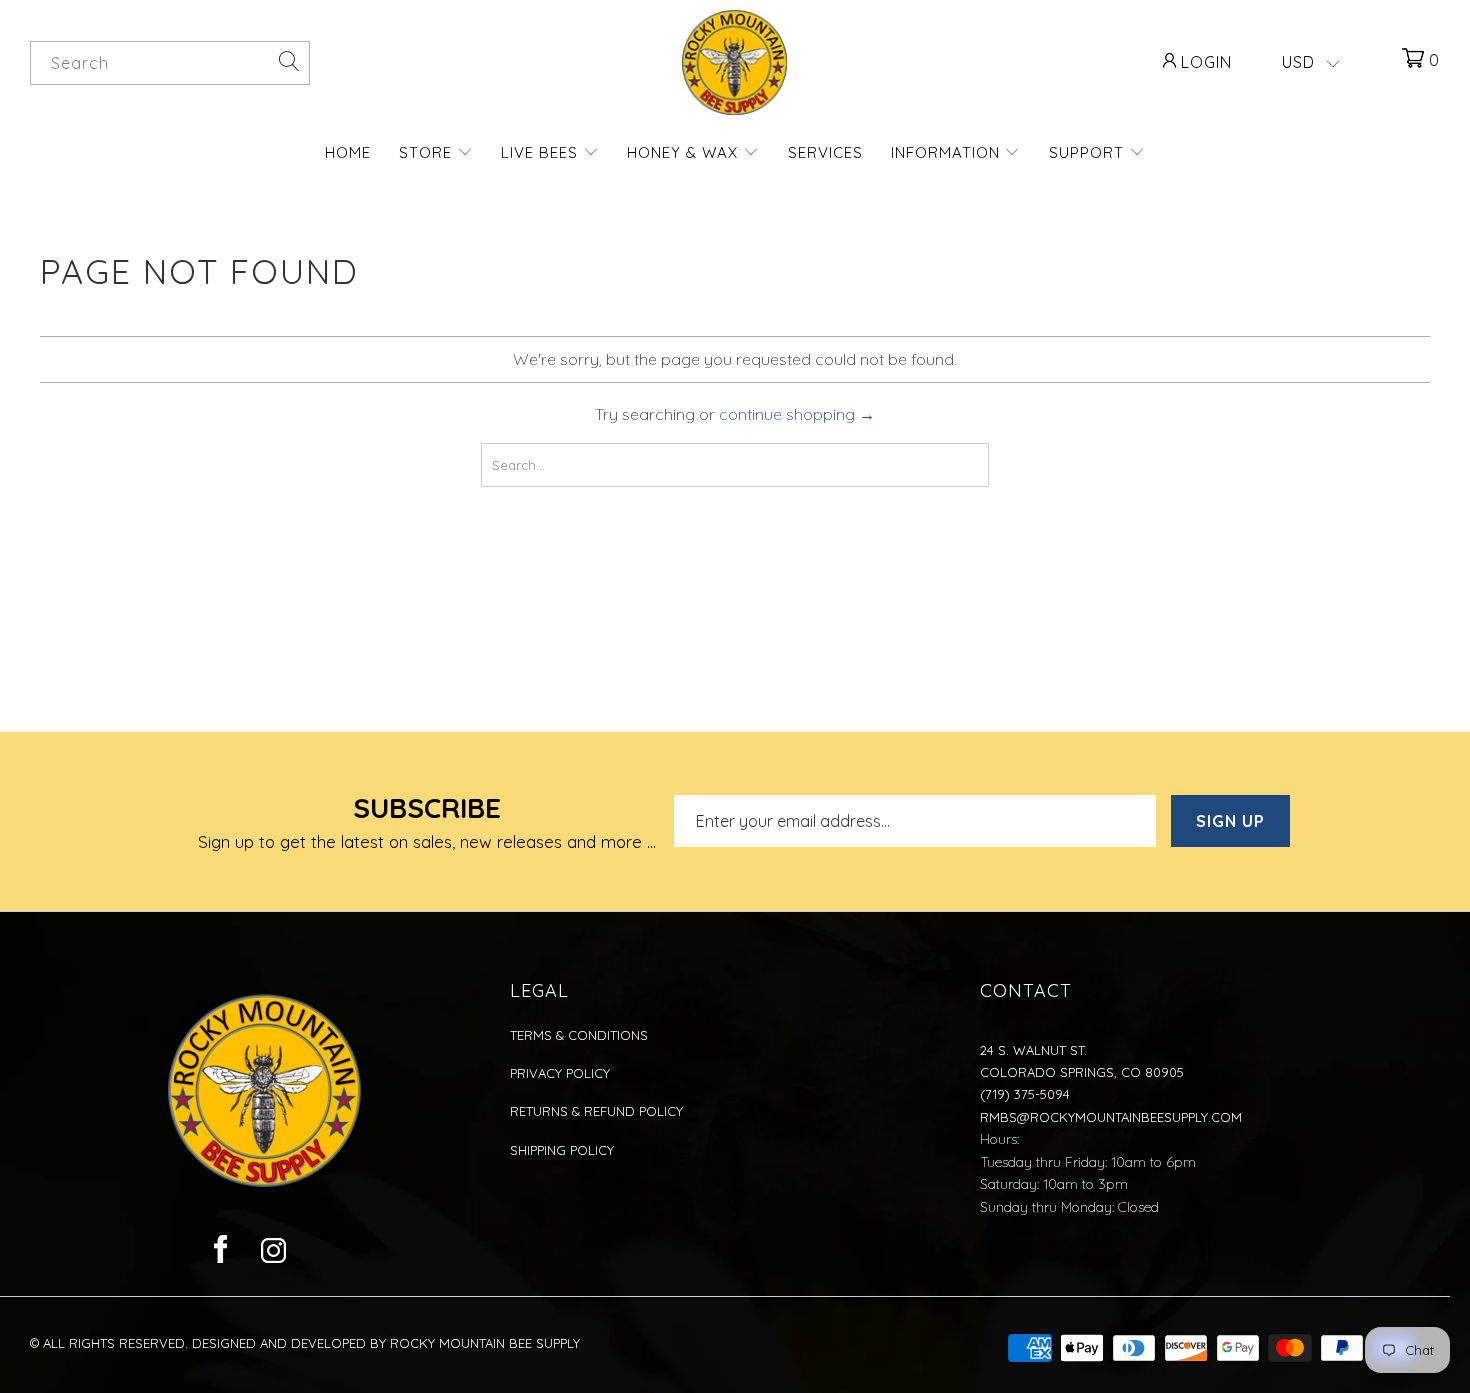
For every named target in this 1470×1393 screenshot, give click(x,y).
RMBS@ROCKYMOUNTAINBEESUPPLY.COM (1111, 1117)
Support (1089, 152)
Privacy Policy (560, 1073)
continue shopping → (797, 414)
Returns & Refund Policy (596, 1111)
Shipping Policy (562, 1150)
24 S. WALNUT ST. (1033, 1050)
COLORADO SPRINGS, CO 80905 (1082, 1072)
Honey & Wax (685, 152)
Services (825, 152)
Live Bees (542, 152)
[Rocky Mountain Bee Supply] (735, 62)
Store (428, 152)
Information (948, 152)
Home (348, 152)
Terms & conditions (579, 1035)
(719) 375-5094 (1025, 1094)
